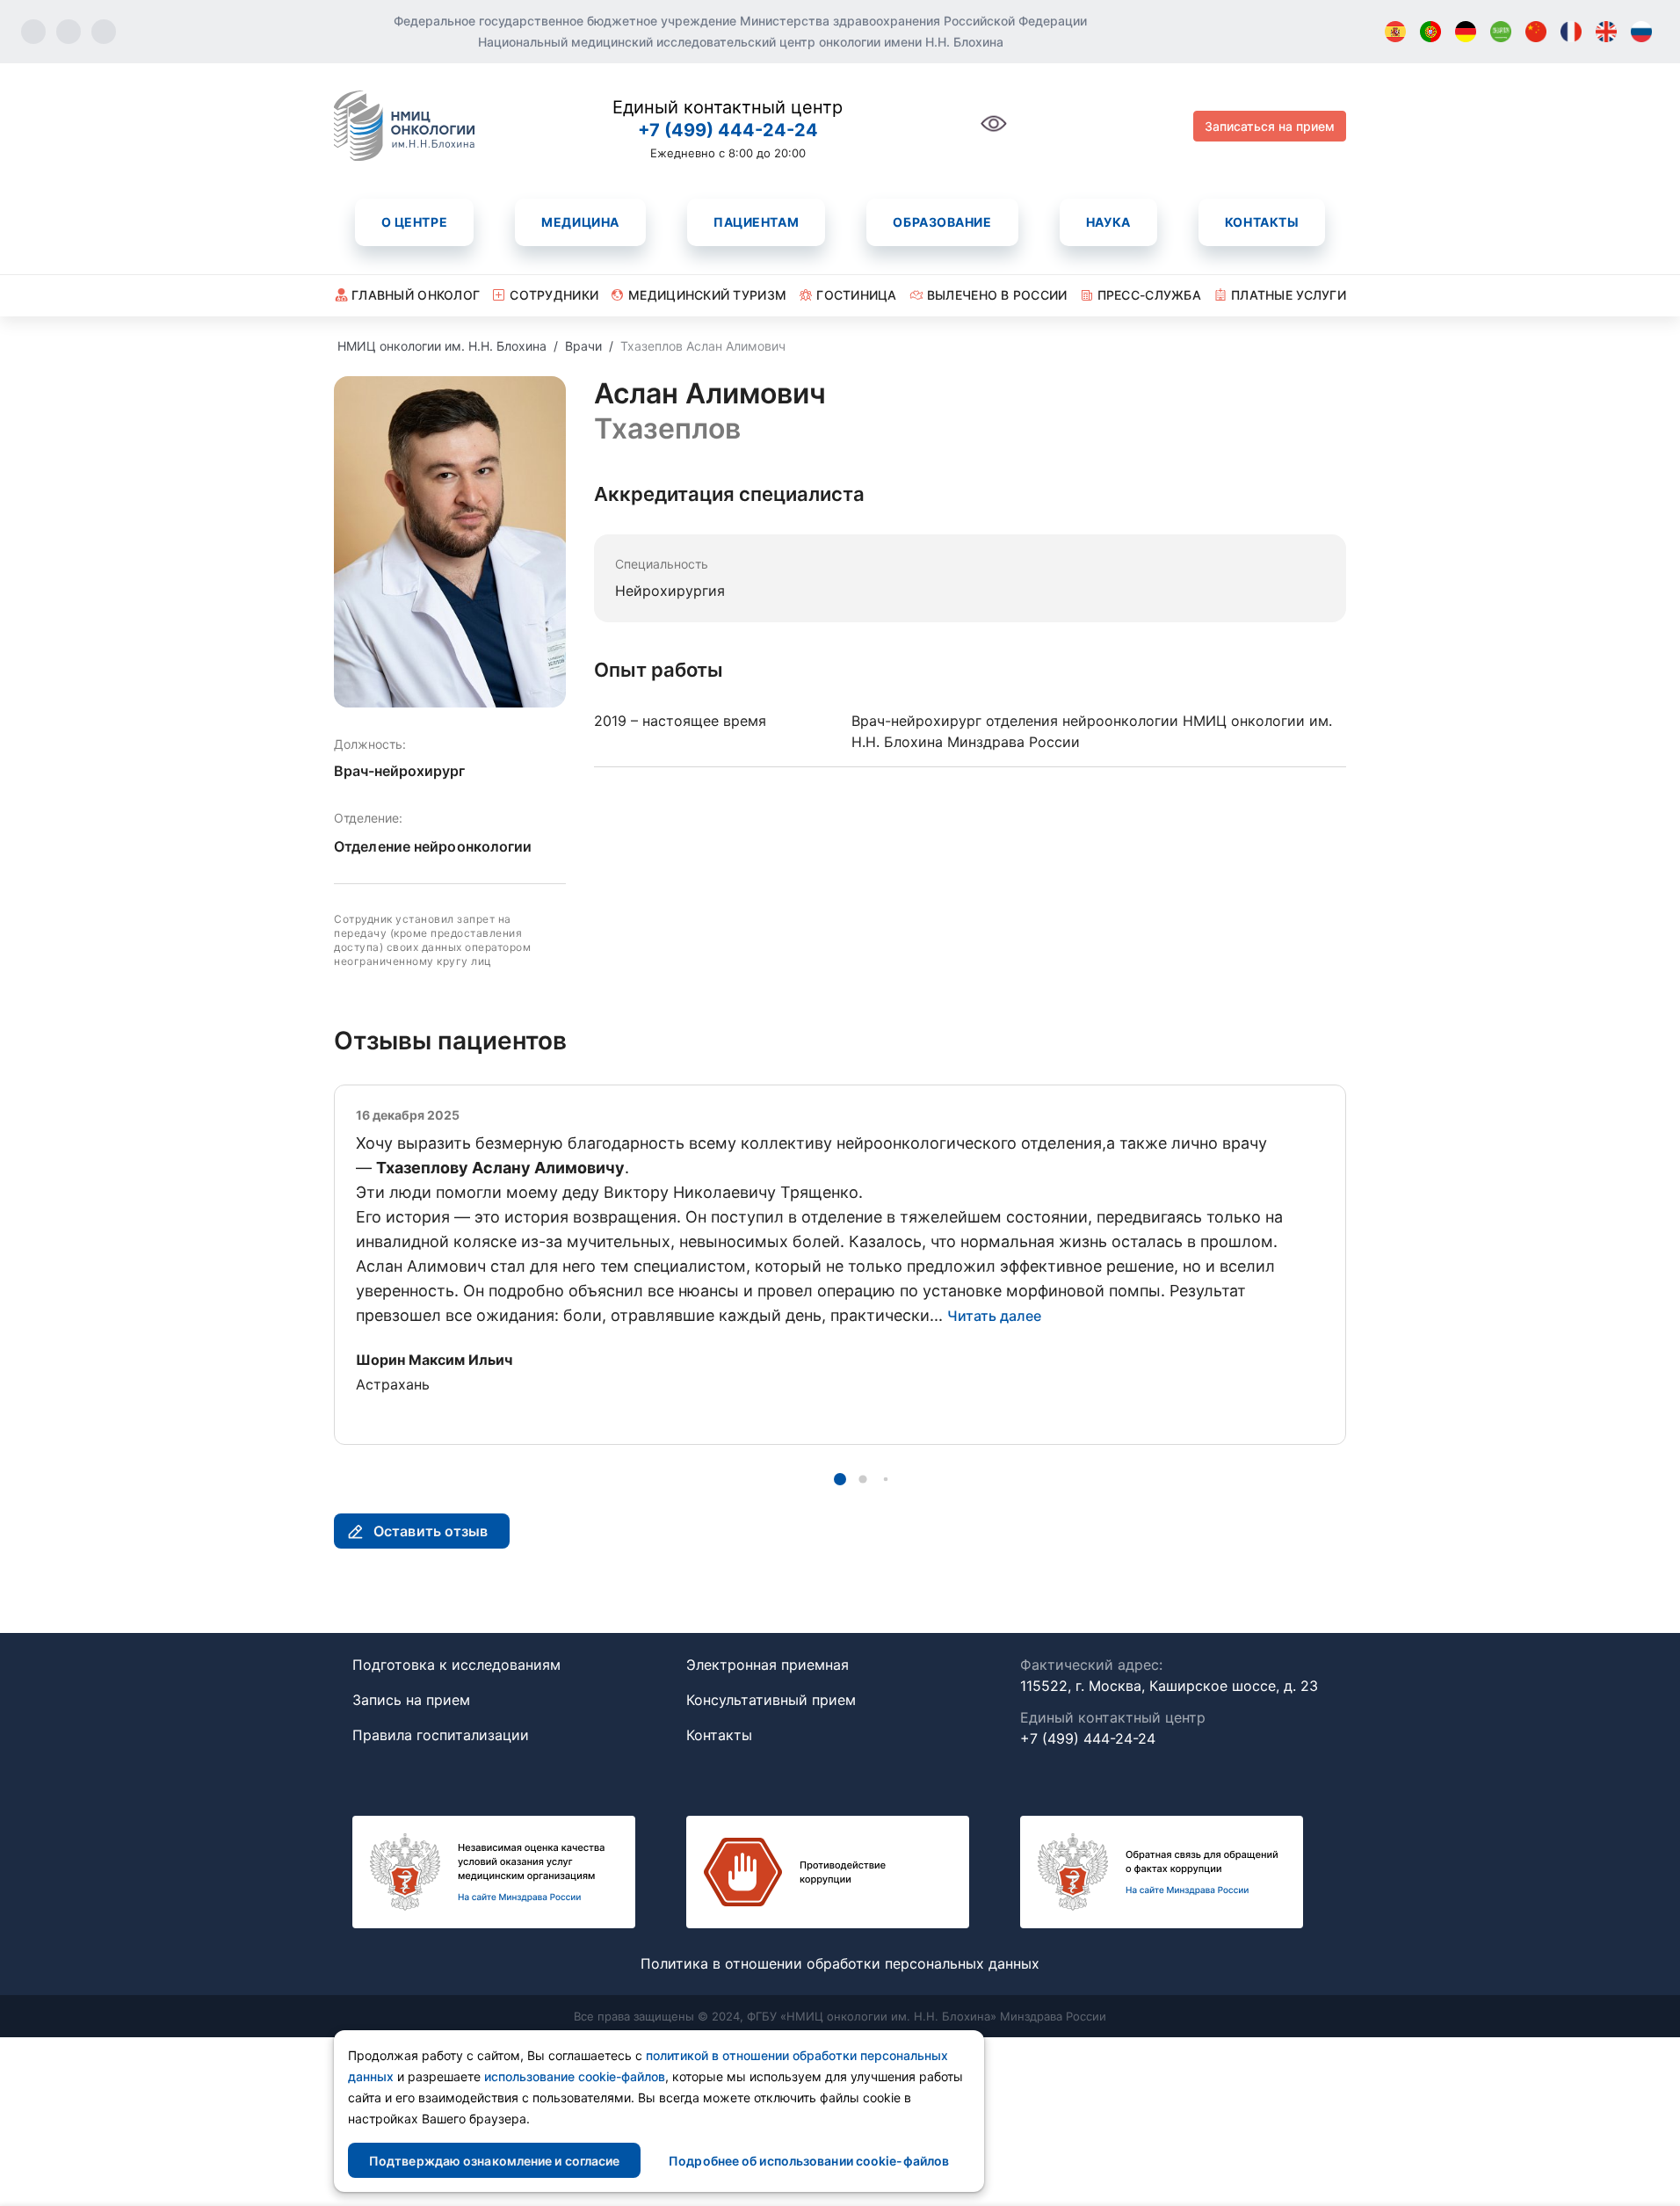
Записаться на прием (1270, 126)
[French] (1571, 32)
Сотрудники (554, 295)
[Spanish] (1395, 32)
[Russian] (1641, 32)
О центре (414, 222)
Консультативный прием (771, 1700)
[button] (840, 1479)
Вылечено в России (997, 295)
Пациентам (756, 222)
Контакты (1262, 222)
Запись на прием (411, 1700)
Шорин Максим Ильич (434, 1360)
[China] (1536, 32)
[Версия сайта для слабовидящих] (994, 133)
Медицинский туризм (707, 295)
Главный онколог (416, 295)
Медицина (580, 222)
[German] (1466, 32)
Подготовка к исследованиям (456, 1665)
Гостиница (857, 295)
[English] (1606, 32)
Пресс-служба (1149, 295)
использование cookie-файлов (575, 2076)
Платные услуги (1289, 295)
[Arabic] (1501, 32)
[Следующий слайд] (1346, 1264)
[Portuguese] (1430, 32)
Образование (942, 222)
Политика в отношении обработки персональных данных (840, 1963)
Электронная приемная (768, 1665)
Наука (1108, 222)
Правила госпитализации (441, 1735)
